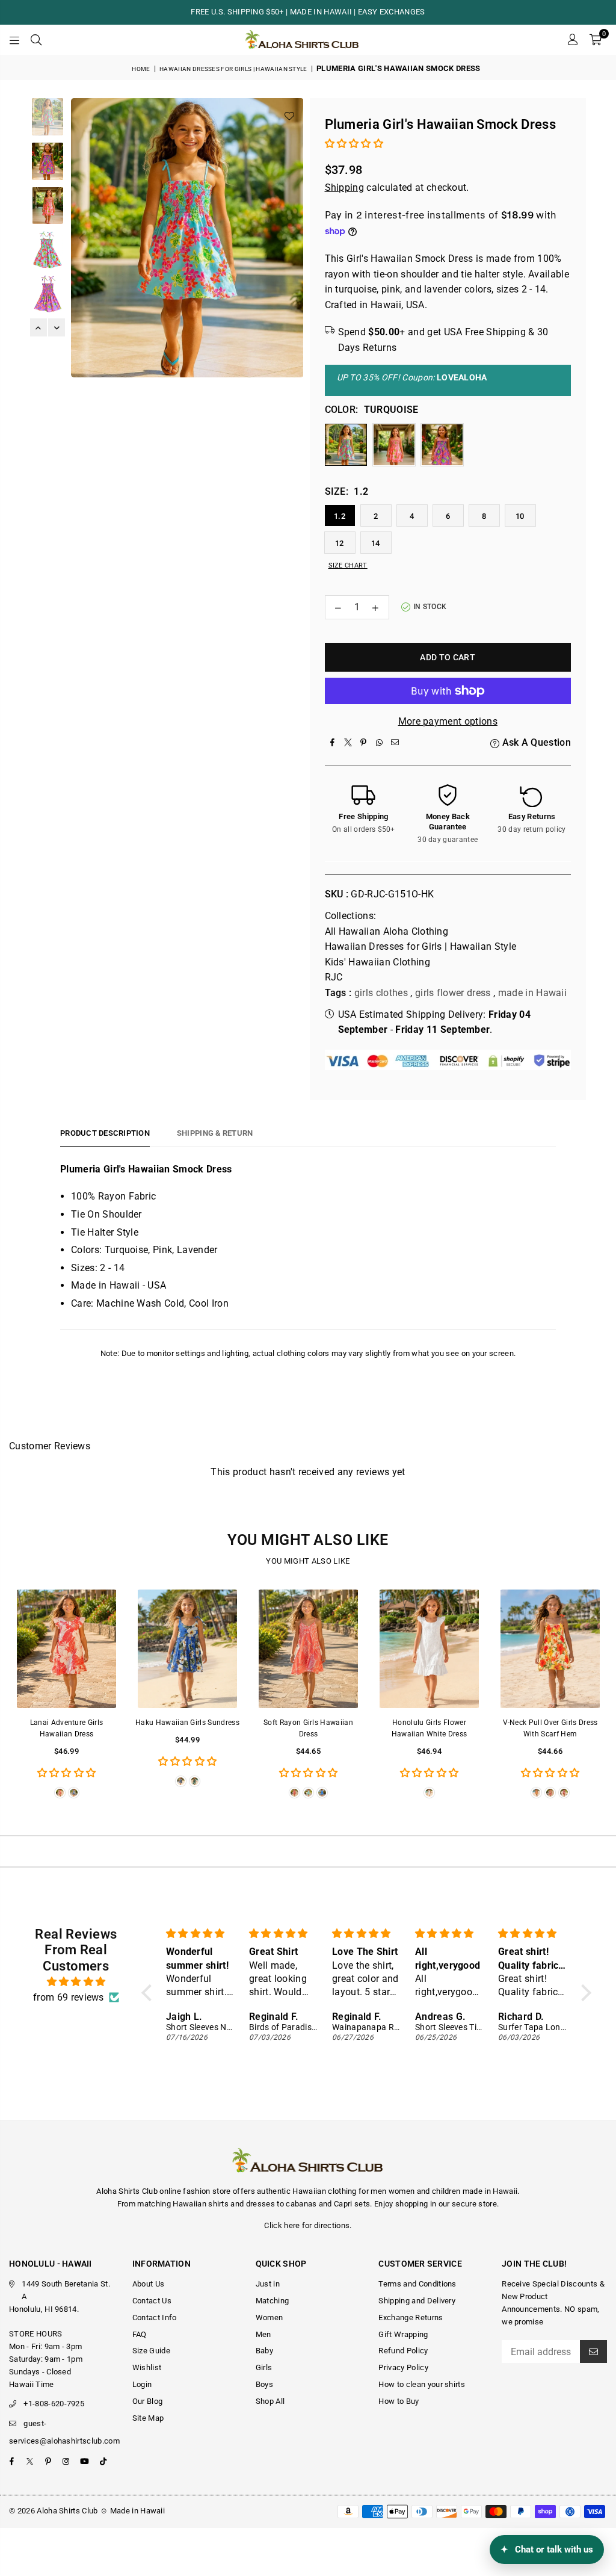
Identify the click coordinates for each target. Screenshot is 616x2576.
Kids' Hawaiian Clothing (377, 962)
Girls (264, 2367)
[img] (76, 1982)
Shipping (345, 187)
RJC (334, 977)
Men (263, 2334)
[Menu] (14, 40)
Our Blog (148, 2401)
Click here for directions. (308, 2225)
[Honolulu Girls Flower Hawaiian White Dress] (429, 1649)
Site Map (148, 2418)
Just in (268, 2284)
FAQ (140, 2334)
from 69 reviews (69, 1997)
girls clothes (381, 993)
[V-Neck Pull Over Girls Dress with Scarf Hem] (550, 1649)
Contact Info (155, 2317)
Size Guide (151, 2351)
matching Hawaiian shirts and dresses (206, 2204)
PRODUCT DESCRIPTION (105, 1133)
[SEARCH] (36, 40)
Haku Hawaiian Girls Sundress (187, 1723)
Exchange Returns (411, 2317)
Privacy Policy (403, 2367)
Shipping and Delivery (417, 2301)
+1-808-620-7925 (54, 2404)
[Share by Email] (395, 743)
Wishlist (147, 2367)
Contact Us (152, 2301)
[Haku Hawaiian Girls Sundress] (187, 1649)
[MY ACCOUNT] (572, 40)
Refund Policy (403, 2351)
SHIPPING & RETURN (215, 1133)
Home (141, 69)
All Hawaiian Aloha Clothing (387, 931)
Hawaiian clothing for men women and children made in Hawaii (405, 2191)
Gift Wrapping (403, 2334)
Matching (273, 2301)
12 (340, 543)
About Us (149, 2284)
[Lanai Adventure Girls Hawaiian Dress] (66, 1649)
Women (269, 2317)
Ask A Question (535, 742)
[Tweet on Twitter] (348, 743)
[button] (596, 40)
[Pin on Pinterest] (364, 743)
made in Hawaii (532, 993)
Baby (264, 2351)
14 (376, 543)
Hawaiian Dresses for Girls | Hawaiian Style (233, 69)
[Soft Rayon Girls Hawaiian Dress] (308, 1649)
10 (520, 516)
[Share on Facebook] (333, 743)
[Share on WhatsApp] (380, 743)
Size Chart (348, 565)
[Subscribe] (593, 2352)
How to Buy (399, 2401)
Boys (264, 2384)
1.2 (340, 516)
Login (142, 2384)
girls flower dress (453, 993)
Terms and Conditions (417, 2284)
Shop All (270, 2401)
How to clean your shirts (422, 2384)
